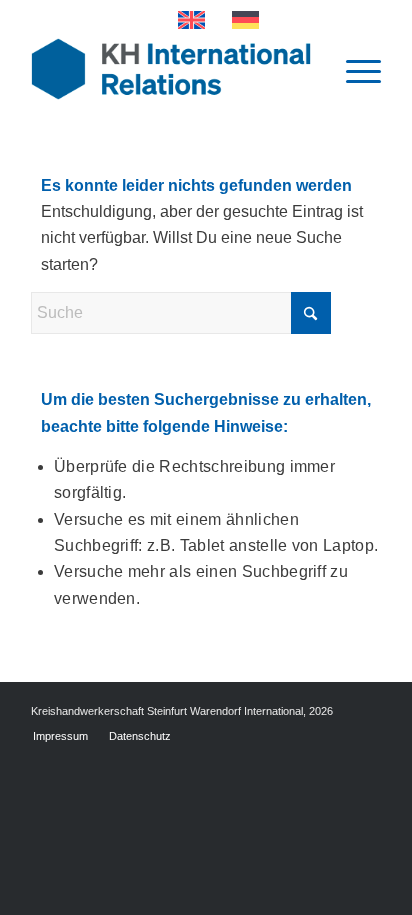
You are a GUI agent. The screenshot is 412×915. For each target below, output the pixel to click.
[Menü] (353, 69)
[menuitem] (353, 69)
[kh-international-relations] (171, 69)
